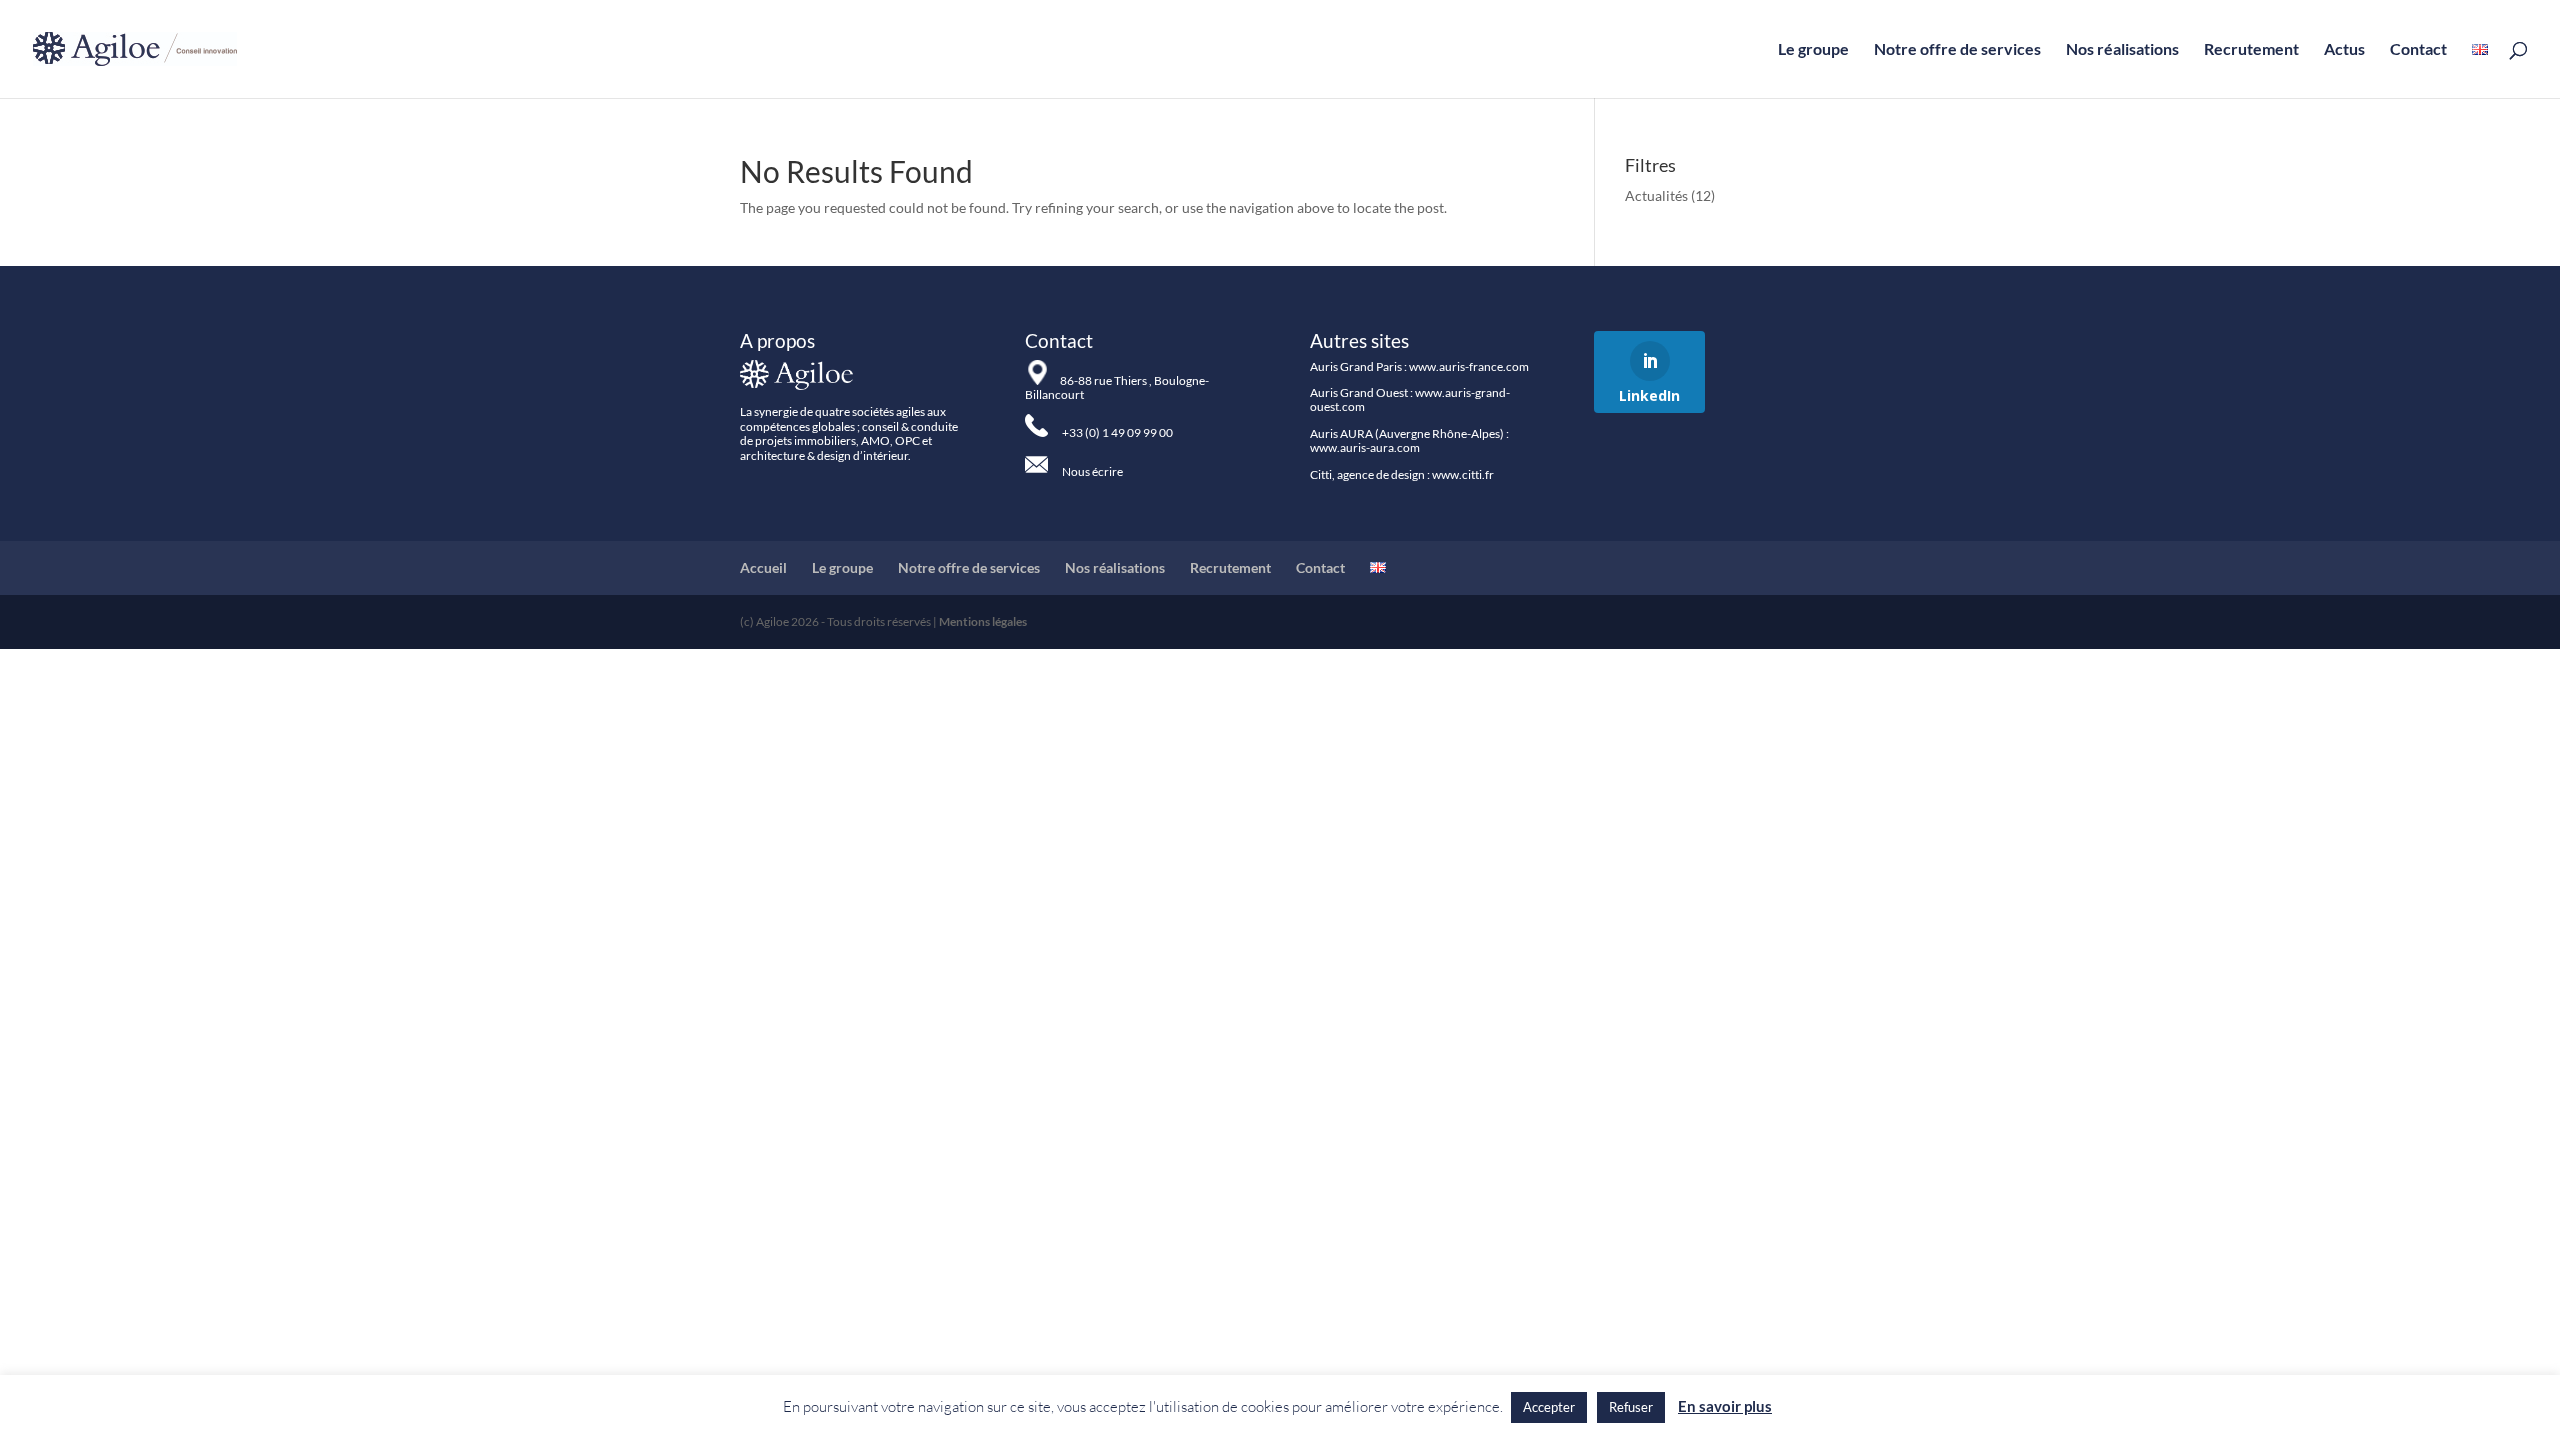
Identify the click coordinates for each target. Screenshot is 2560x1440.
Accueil (763, 567)
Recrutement (2251, 50)
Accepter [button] (1549, 1407)
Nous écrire (1092, 471)
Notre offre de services (1957, 50)
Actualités (1656, 195)
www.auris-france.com (1469, 366)
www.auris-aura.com (1365, 447)
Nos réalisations (2122, 50)
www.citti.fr (1463, 474)
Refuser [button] (1631, 1407)
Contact (2418, 50)
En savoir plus (1725, 1406)
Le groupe (1813, 50)
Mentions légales (983, 621)
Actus (2344, 50)
